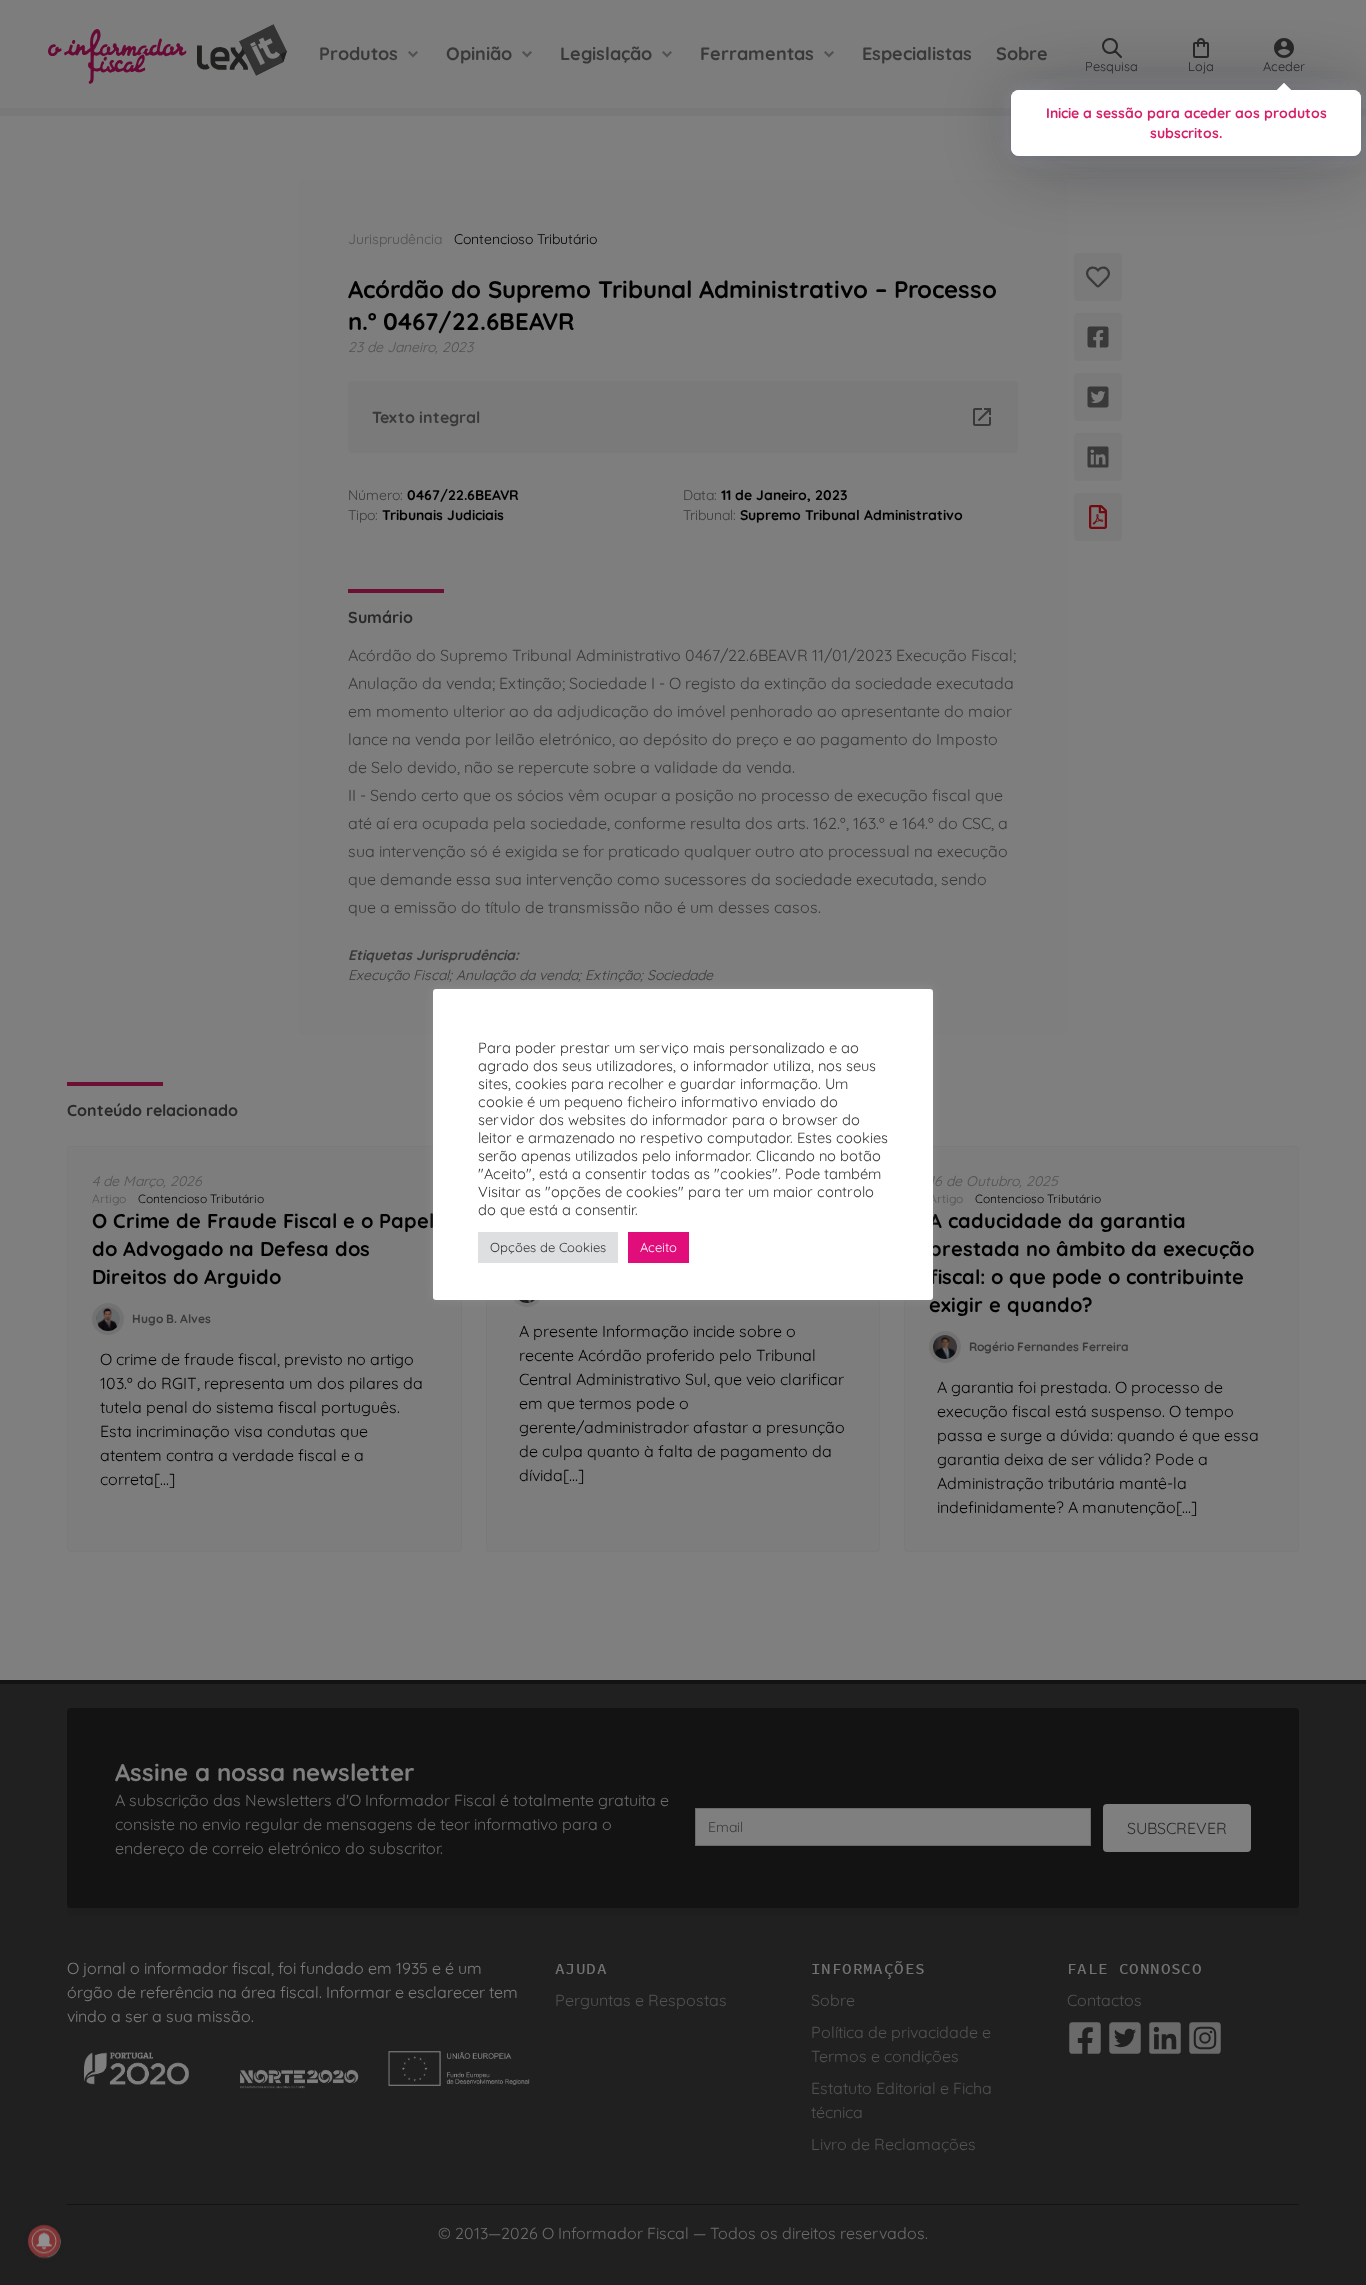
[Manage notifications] (44, 2241)
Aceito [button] (658, 1247)
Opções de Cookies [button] (548, 1247)
